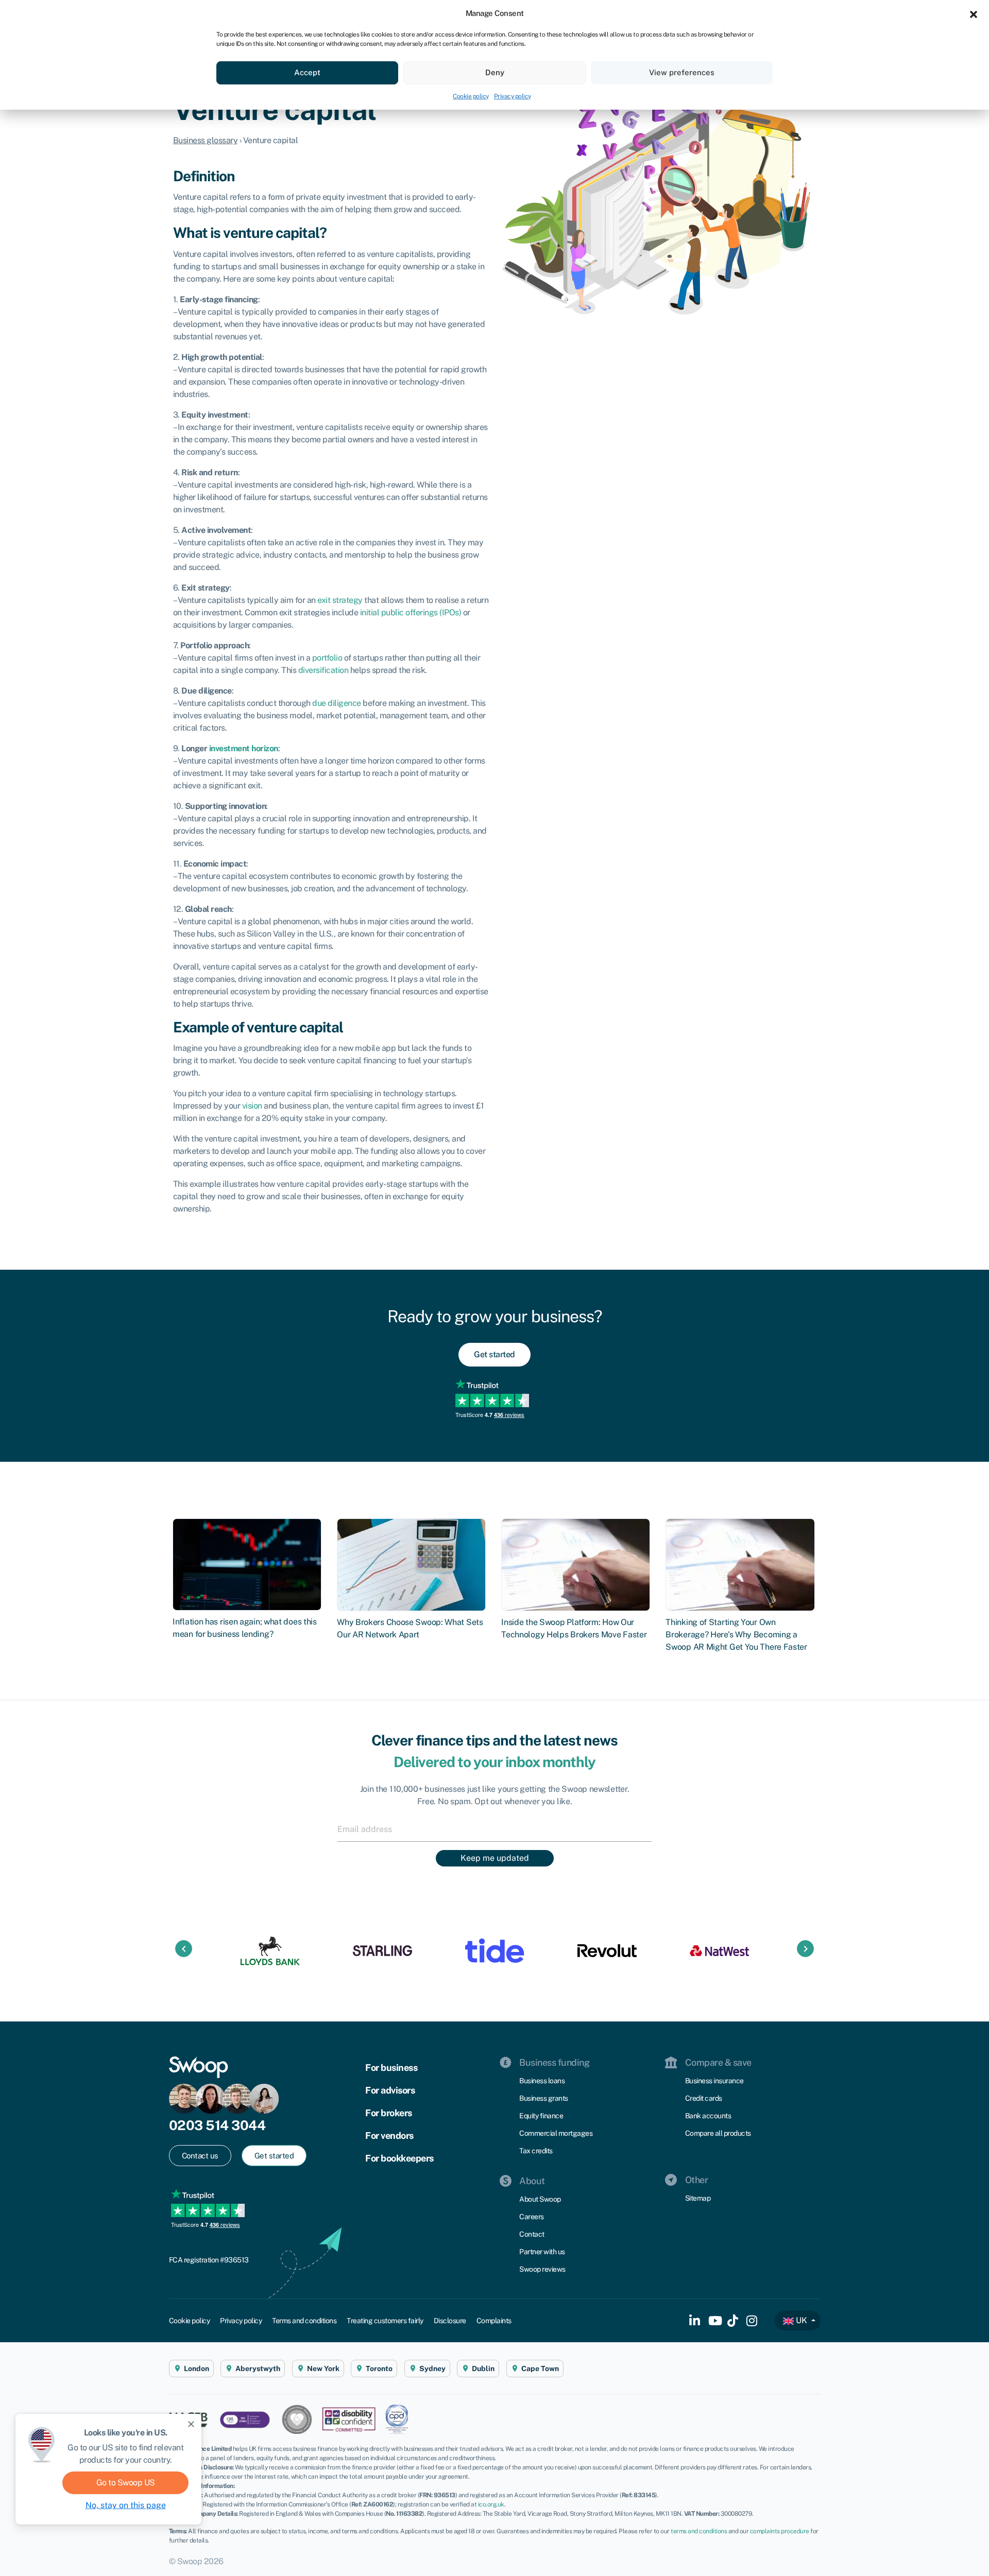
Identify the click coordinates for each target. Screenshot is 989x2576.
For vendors (389, 2136)
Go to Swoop (126, 2483)
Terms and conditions (304, 2321)
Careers (532, 2217)
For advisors (390, 2090)
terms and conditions (699, 2531)
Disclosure (450, 2321)
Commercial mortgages (556, 2133)
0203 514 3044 (217, 2125)
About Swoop (540, 2199)
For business (391, 2068)
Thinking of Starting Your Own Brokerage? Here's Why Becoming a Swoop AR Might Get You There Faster (736, 1635)
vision (252, 1106)
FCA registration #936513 (209, 2260)
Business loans (542, 2081)
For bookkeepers (399, 2158)
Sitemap (698, 2198)
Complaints (494, 2321)
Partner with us (542, 2252)
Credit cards (704, 2098)
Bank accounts (708, 2116)
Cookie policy (471, 96)
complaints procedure (780, 2531)
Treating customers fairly (385, 2321)
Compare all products (718, 2133)
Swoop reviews (542, 2269)
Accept (307, 72)
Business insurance (714, 2081)
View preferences (682, 72)
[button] (974, 13)
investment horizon (244, 748)
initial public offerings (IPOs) (411, 612)
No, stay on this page (126, 2505)
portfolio (327, 658)
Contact (532, 2234)
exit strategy (340, 600)
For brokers (389, 2113)
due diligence (337, 703)
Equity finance (541, 2116)
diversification (323, 670)
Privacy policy (513, 96)
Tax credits (536, 2151)
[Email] (494, 1829)
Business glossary (206, 140)
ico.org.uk (491, 2504)
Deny (495, 72)
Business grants (544, 2098)
